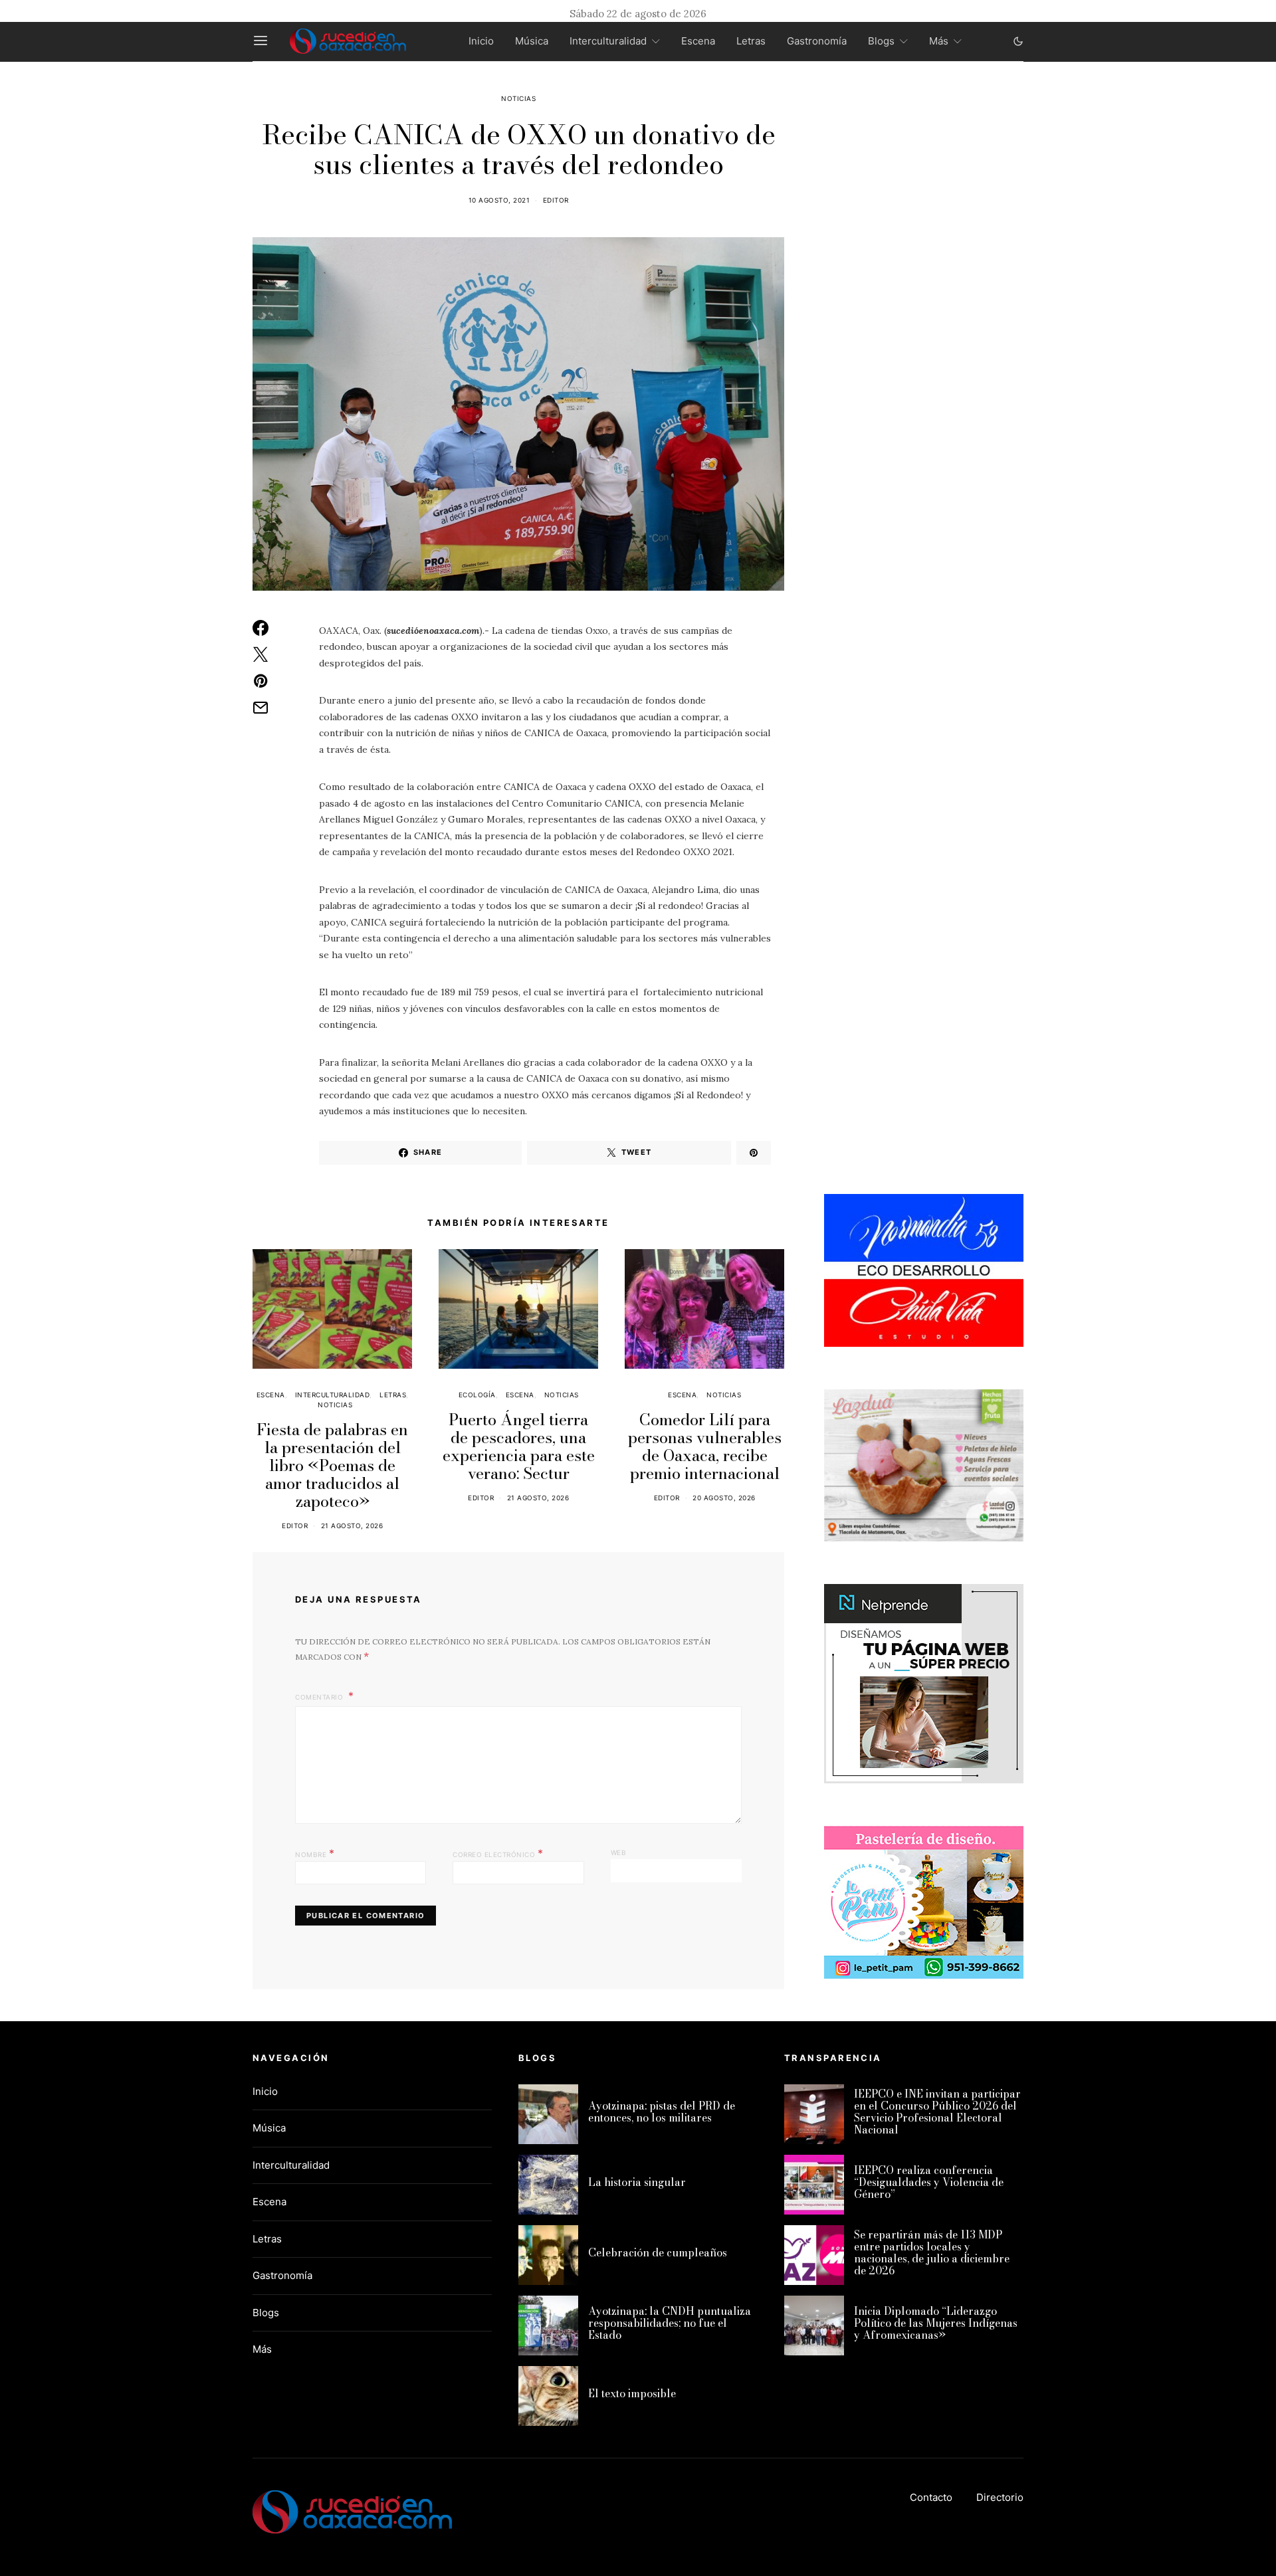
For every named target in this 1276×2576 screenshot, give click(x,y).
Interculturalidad (608, 41)
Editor (556, 200)
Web (619, 1852)
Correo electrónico (498, 1853)
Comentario (320, 1697)
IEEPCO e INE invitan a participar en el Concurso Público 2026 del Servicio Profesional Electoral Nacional (937, 2112)
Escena (698, 41)
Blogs (881, 41)
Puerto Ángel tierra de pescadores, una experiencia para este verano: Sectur (519, 1446)
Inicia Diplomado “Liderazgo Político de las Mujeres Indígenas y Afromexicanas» (936, 2323)
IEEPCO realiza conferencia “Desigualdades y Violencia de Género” (929, 2182)
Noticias (518, 98)
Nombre (315, 1853)
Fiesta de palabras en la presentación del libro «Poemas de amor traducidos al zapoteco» (332, 1465)
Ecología (477, 1395)
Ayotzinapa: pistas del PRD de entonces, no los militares (662, 2112)
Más (939, 41)
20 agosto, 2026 (724, 1498)
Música (532, 41)
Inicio (481, 41)
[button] (1018, 41)
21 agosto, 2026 (352, 1526)
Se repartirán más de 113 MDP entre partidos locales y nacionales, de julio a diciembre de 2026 (932, 2252)
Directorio (1000, 2497)
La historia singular (637, 2182)
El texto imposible (632, 2393)
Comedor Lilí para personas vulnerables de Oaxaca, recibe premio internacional (705, 1446)
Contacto (931, 2497)
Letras (751, 41)
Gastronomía (817, 41)
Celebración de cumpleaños (658, 2252)
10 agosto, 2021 (499, 200)
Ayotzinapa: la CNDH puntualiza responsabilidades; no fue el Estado (670, 2323)
